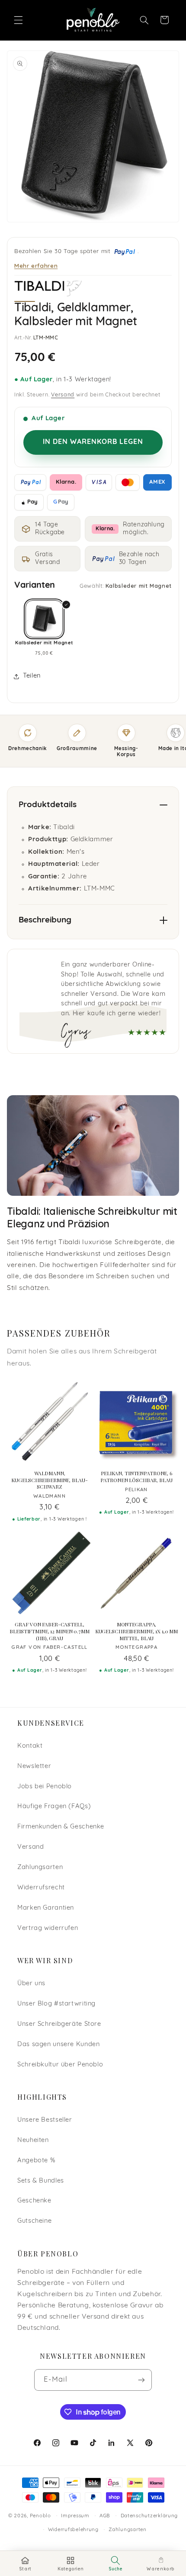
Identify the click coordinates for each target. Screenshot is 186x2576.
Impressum (75, 2516)
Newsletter (34, 1766)
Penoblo (40, 2516)
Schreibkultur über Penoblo (60, 2065)
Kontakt (30, 1746)
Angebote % (36, 2161)
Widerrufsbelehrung (73, 2530)
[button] (18, 20)
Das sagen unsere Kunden (59, 2045)
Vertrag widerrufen (48, 1928)
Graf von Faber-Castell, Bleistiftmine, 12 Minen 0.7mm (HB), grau (50, 1631)
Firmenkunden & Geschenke (61, 1827)
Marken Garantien (46, 1908)
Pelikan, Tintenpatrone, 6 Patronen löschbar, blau (136, 1477)
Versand (63, 395)
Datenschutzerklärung (149, 2516)
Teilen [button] (32, 676)
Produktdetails (48, 805)
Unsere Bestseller (45, 2120)
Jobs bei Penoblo (45, 1787)
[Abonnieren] (141, 2380)
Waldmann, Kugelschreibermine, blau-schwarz (49, 1480)
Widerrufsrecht (41, 1888)
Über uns (31, 1984)
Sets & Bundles (41, 2181)
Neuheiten (33, 2140)
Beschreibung (45, 920)
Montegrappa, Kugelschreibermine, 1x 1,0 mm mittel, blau (137, 1631)
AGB (105, 2516)
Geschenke (34, 2201)
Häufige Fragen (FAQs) (54, 1807)
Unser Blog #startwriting (56, 2004)
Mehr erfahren (36, 265)
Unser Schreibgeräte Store (59, 2024)
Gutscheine (34, 2221)
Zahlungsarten (40, 1868)
